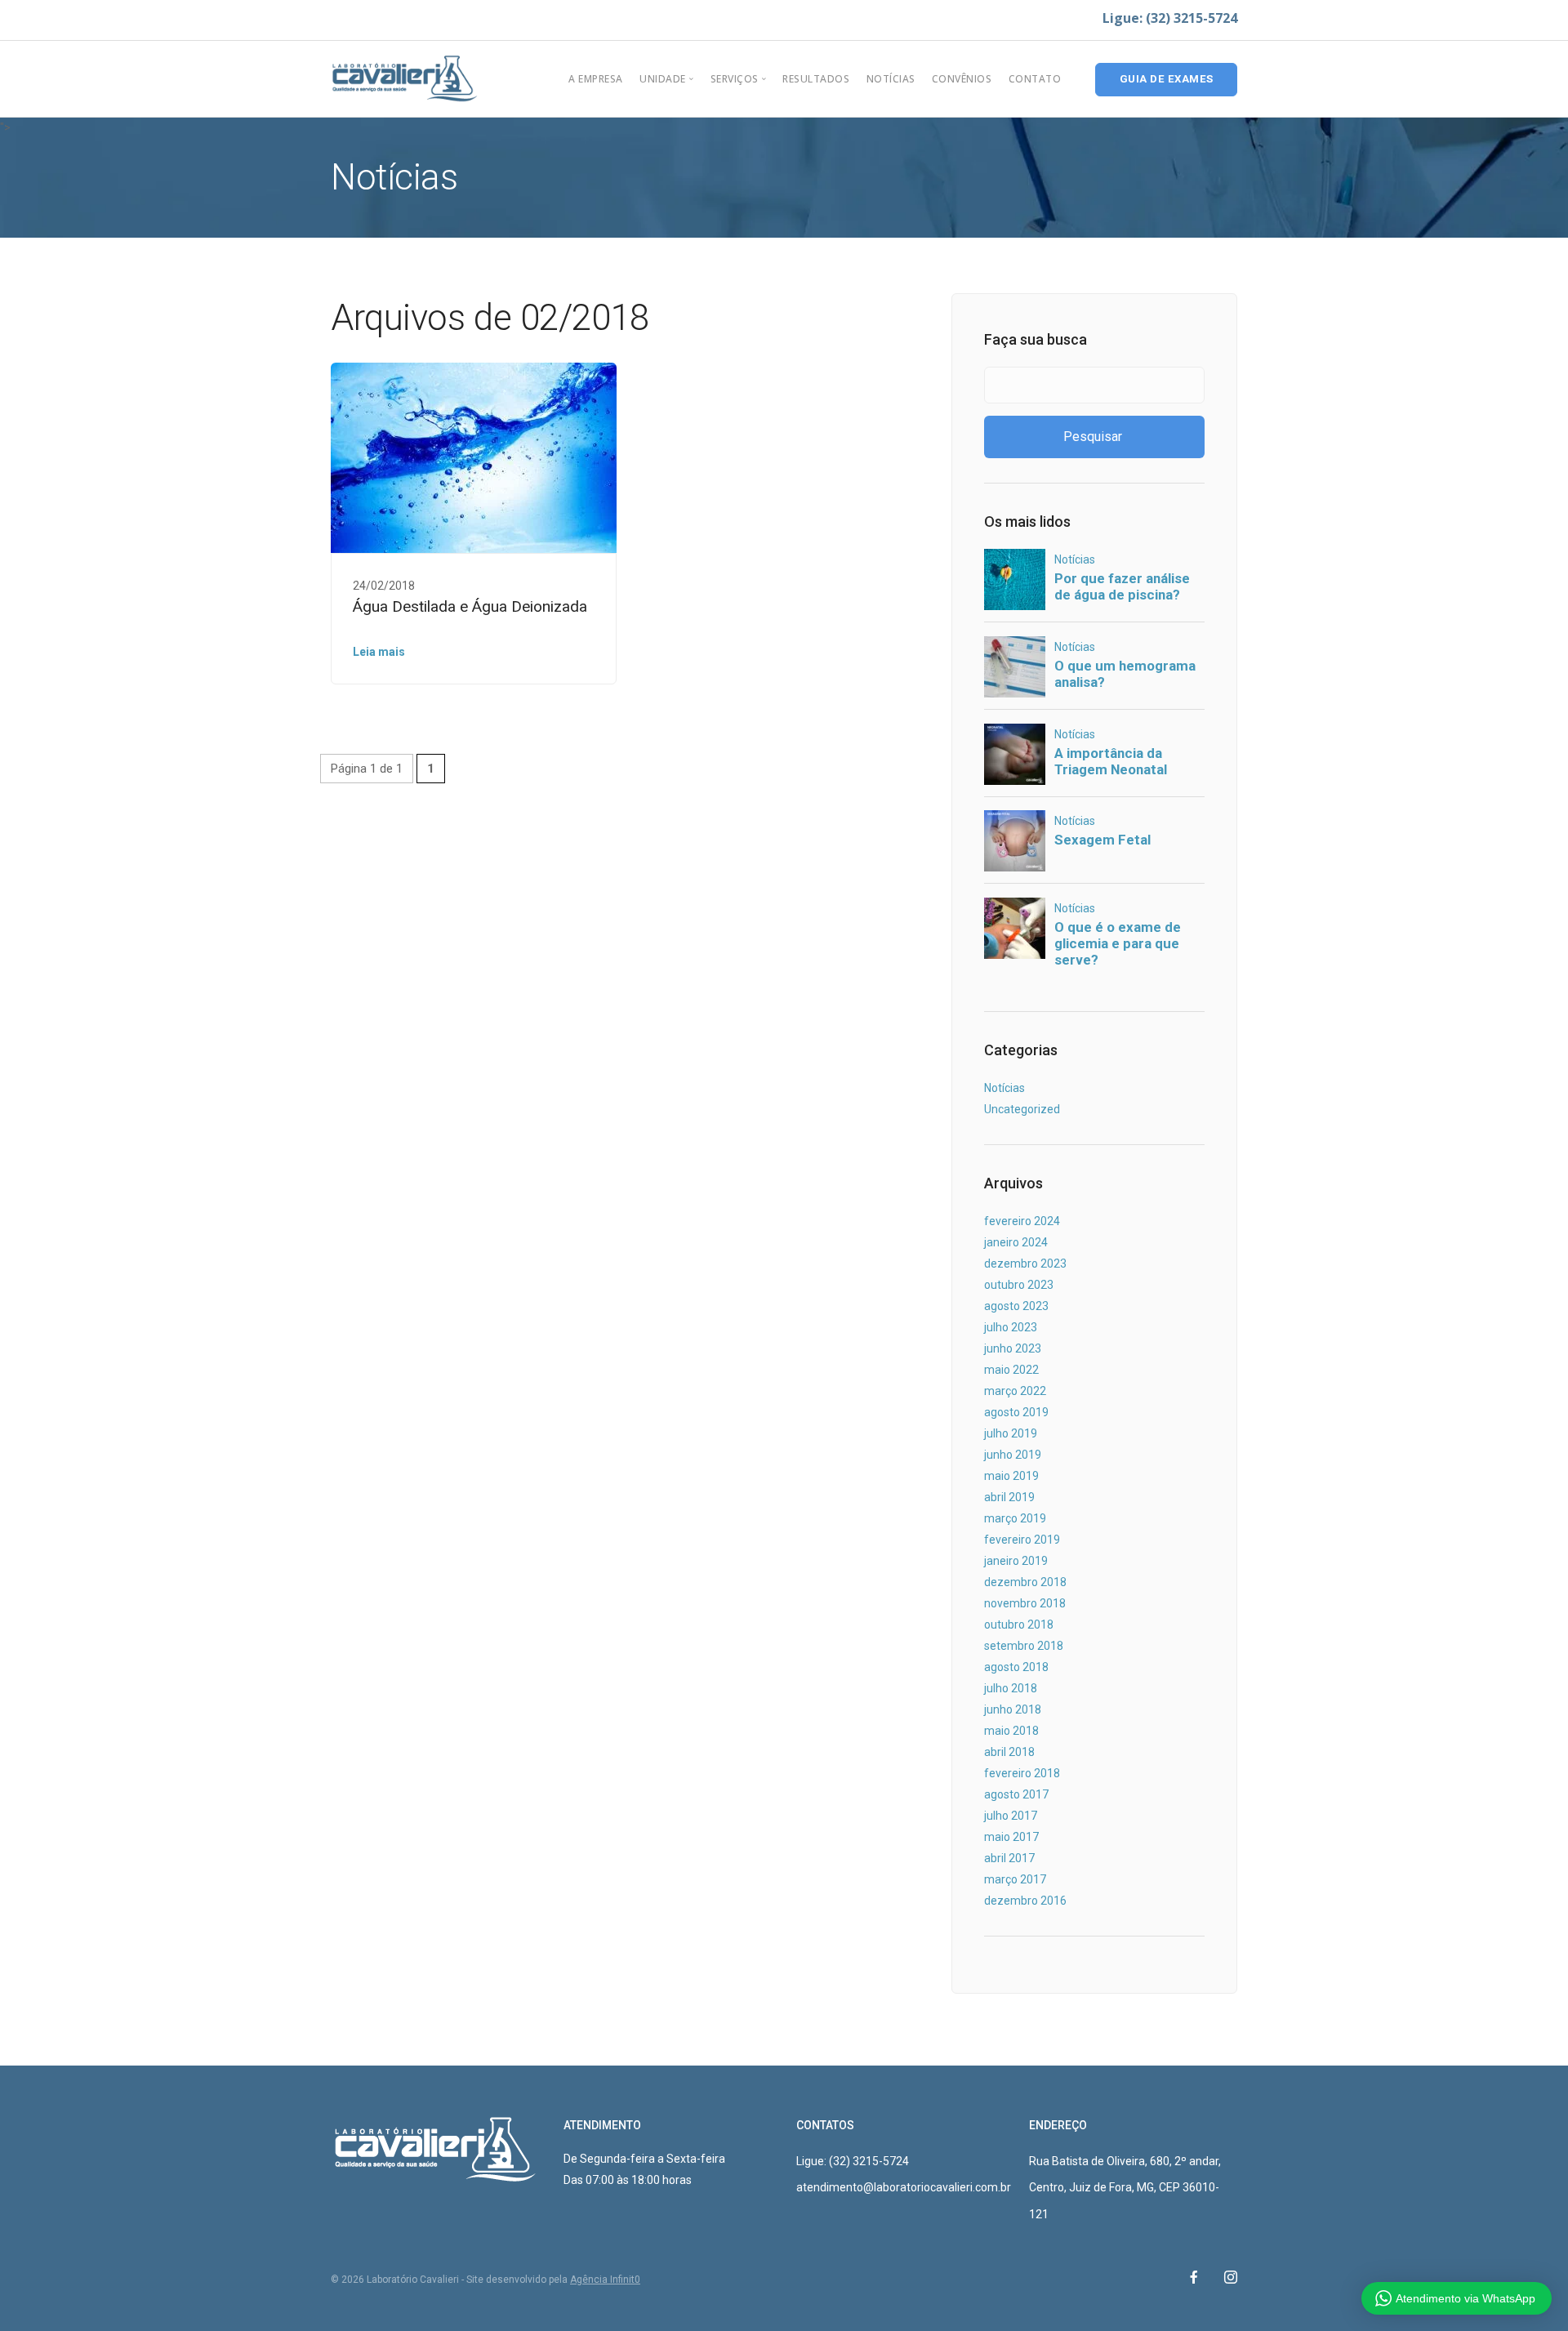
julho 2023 (1011, 1327)
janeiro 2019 (1016, 1561)
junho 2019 (1013, 1455)
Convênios (962, 79)
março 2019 (1015, 1518)
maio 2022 (1011, 1370)
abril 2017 (1009, 1858)
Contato (1035, 79)
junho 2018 (1013, 1709)
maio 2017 (1011, 1837)
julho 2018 (1011, 1688)
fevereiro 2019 (1022, 1540)
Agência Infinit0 (605, 2280)
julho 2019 (1011, 1433)
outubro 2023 (1019, 1285)
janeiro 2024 (1016, 1242)
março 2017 (1015, 1879)
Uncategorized (1022, 1109)
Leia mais (379, 652)
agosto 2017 (1016, 1794)
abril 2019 (1009, 1497)
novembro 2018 (1025, 1603)
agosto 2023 (1016, 1306)
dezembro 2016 (1025, 1901)
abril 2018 (1009, 1752)
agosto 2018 (1016, 1667)
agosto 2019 (1016, 1412)
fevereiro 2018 (1022, 1773)
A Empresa (596, 79)
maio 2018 (1011, 1731)
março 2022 (1015, 1391)
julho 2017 (1011, 1816)
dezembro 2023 (1025, 1264)
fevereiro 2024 (1022, 1221)
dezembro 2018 (1025, 1582)
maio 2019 (1011, 1476)
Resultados (816, 79)
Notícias (891, 79)
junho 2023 (1013, 1348)
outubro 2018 (1019, 1625)
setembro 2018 (1024, 1646)
